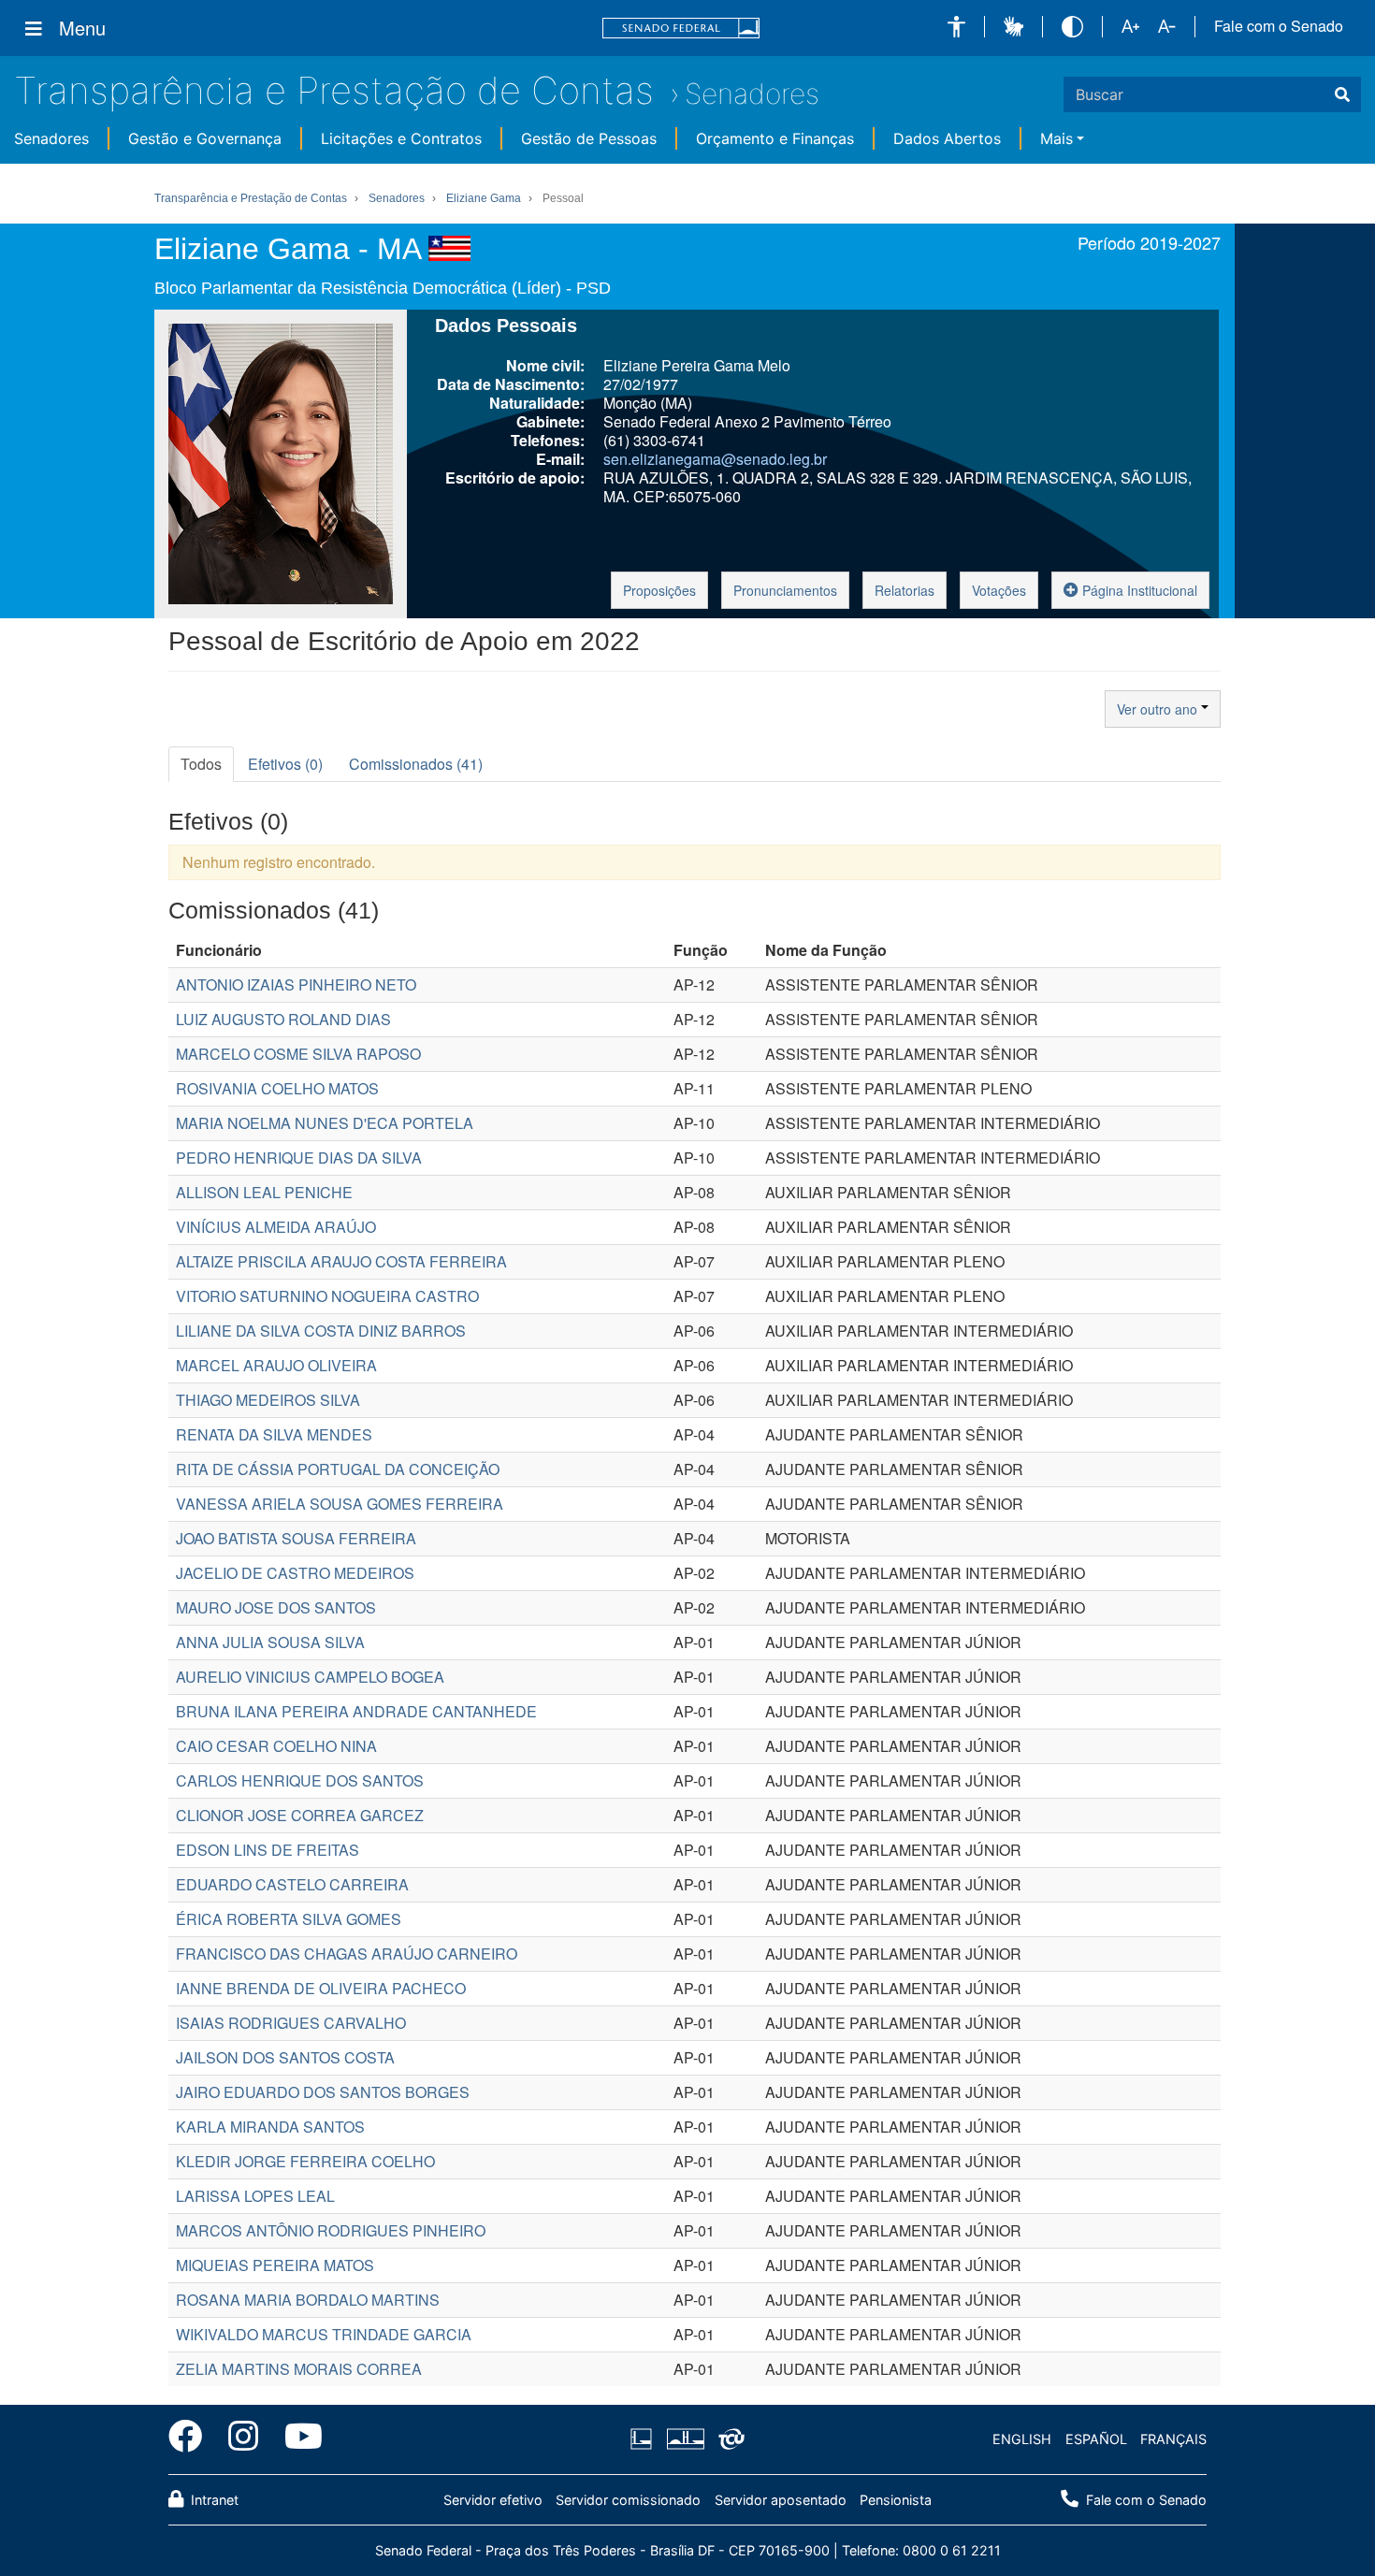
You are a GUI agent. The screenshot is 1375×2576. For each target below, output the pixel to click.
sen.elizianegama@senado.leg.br (715, 459)
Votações (999, 590)
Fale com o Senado (1279, 26)
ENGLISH (1022, 2439)
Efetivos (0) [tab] (285, 764)
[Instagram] (243, 2439)
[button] (956, 27)
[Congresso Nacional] (685, 2439)
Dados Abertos (947, 138)
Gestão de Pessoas (589, 138)
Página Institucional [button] (1138, 590)
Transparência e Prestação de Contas (334, 90)
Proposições (659, 590)
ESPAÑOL (1096, 2439)
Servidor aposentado (781, 2500)
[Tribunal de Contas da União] (728, 2439)
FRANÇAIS (1173, 2439)
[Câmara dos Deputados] (644, 2439)
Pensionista (896, 2500)
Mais (1057, 138)
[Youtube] (297, 2439)
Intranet (213, 2500)
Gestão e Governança (205, 138)
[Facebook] (192, 2439)
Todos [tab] (201, 764)
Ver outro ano (1159, 709)
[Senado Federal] (681, 29)
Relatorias (905, 590)
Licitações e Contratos (401, 138)
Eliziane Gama (484, 198)
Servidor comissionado (628, 2500)
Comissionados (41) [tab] (416, 764)
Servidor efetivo (493, 2500)
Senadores (752, 94)
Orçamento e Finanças (775, 138)
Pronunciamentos (785, 590)
